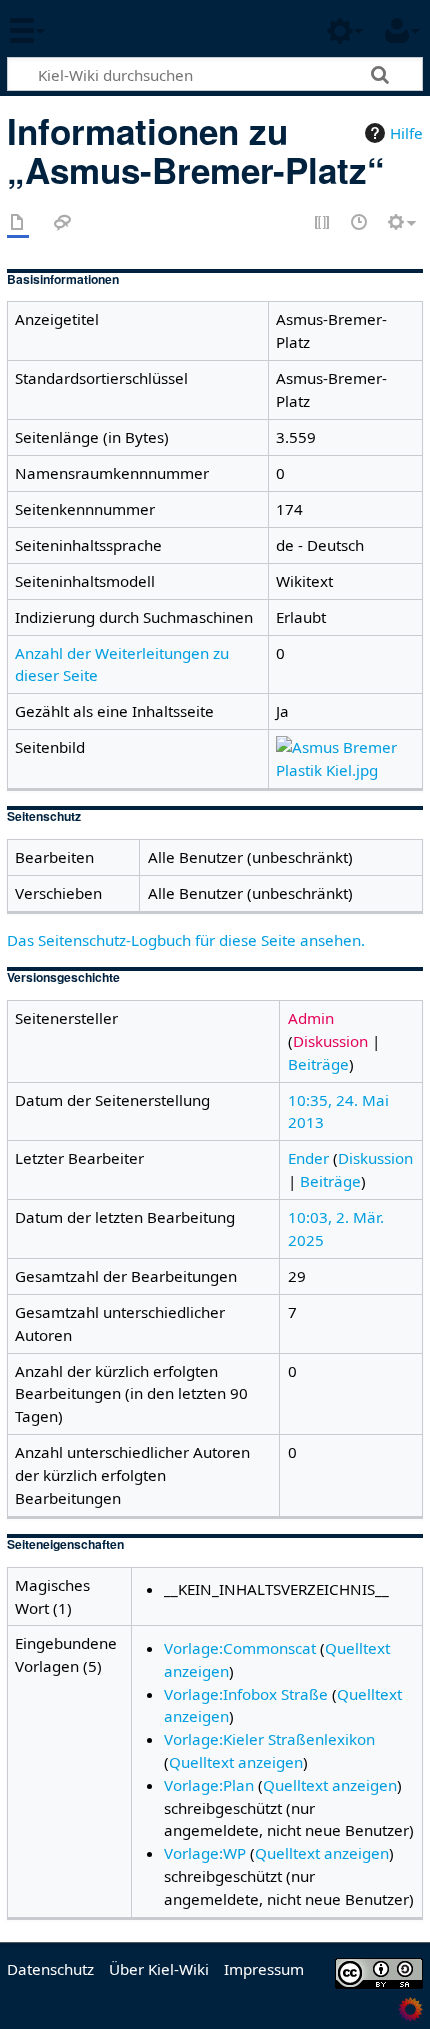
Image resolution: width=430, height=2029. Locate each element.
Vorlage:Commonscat (240, 1648)
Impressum (264, 1969)
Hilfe (406, 133)
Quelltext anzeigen (236, 1762)
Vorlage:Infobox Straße (246, 1694)
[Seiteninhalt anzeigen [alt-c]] (18, 223)
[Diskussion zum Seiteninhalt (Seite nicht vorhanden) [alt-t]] (63, 223)
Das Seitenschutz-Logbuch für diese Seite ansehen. (186, 940)
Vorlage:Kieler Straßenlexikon (269, 1739)
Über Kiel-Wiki (159, 1969)
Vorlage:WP (205, 1853)
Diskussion (330, 1041)
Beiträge (318, 1064)
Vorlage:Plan (209, 1785)
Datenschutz (50, 1969)
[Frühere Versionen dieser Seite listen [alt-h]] (360, 223)
